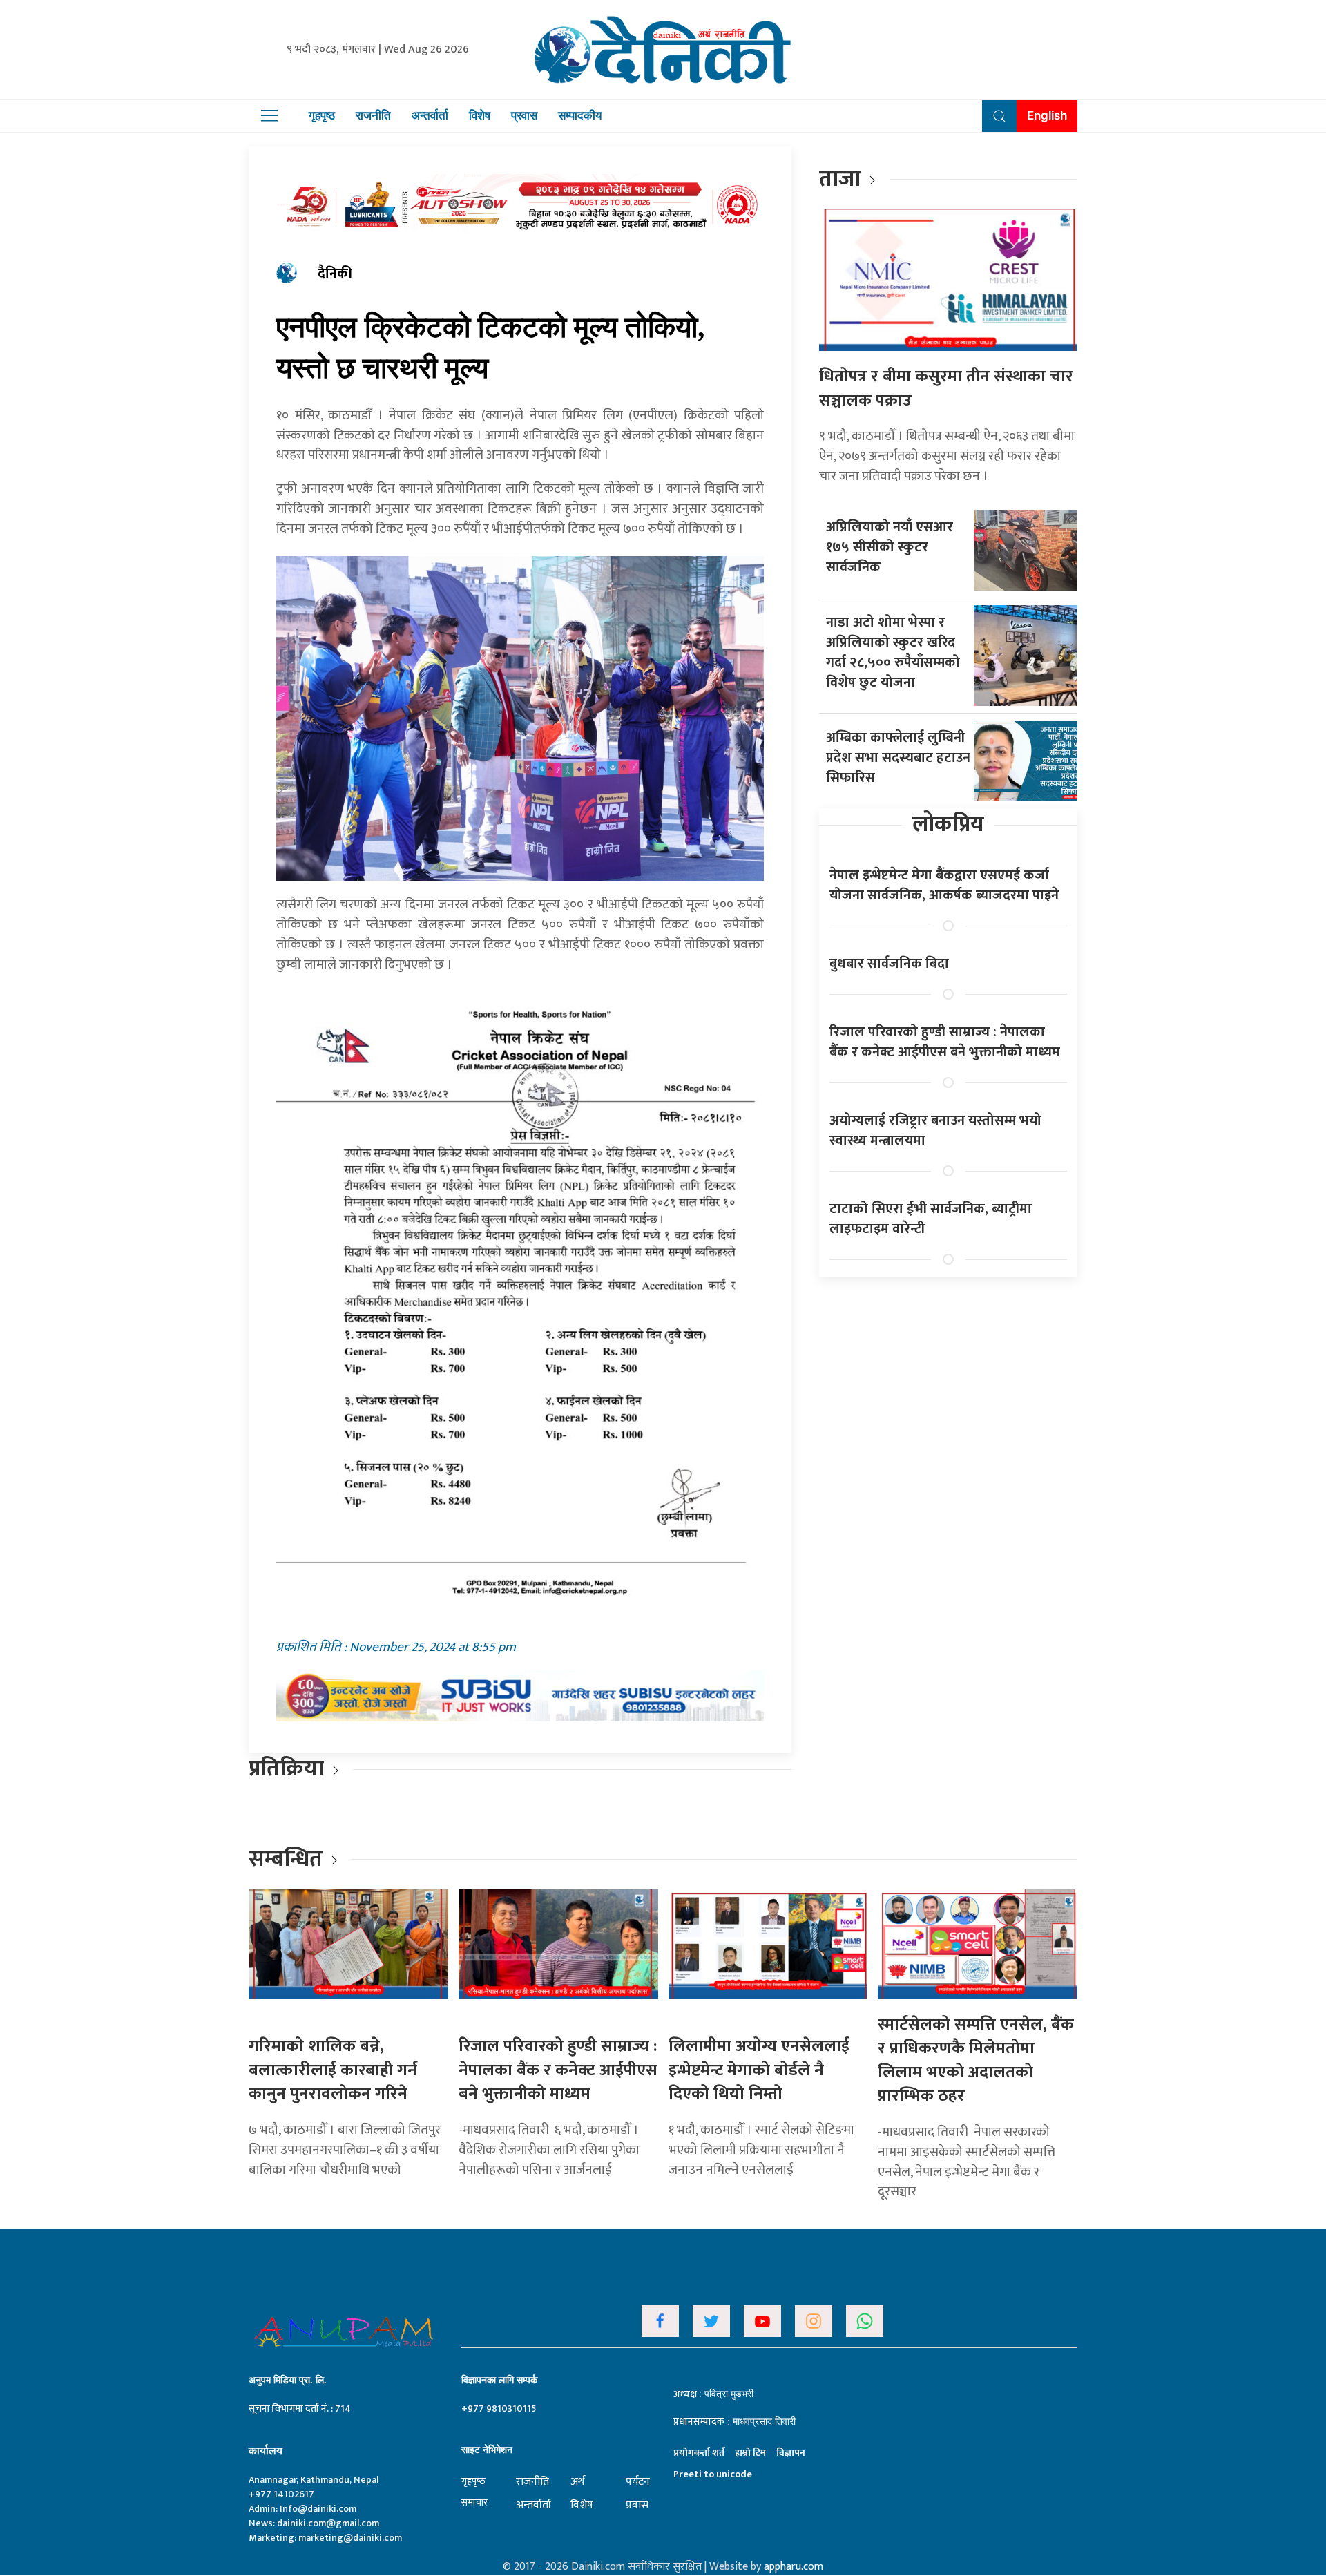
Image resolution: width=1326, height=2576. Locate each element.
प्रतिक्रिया (286, 1769)
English (1047, 115)
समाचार (474, 2502)
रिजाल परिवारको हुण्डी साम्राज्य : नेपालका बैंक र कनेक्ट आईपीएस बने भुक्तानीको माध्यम (945, 1042)
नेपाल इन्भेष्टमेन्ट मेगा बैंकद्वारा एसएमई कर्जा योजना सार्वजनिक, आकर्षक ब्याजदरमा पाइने (944, 885)
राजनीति (373, 115)
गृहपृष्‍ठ (473, 2481)
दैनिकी (335, 274)
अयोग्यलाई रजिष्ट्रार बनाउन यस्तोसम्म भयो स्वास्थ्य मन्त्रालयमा (935, 1130)
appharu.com (794, 2567)
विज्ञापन (791, 2453)
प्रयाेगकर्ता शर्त (699, 2453)
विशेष (480, 115)
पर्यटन (638, 2482)
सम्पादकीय (580, 115)
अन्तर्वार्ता (430, 115)
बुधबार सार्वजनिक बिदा (889, 964)
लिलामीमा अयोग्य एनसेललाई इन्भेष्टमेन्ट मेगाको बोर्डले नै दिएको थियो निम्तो (759, 2070)
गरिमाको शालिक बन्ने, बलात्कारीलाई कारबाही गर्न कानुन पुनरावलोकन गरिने (333, 2070)
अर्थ (577, 2482)
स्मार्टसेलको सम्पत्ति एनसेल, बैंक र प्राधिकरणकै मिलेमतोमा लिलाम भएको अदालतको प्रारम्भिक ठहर (976, 2061)
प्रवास (524, 115)
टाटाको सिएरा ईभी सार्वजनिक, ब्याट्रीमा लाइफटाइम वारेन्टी (931, 1219)
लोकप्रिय (948, 824)
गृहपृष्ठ (322, 115)
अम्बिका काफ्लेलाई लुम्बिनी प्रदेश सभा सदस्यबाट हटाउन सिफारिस (898, 758)
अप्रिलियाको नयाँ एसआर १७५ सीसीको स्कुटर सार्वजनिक (890, 547)
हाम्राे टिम (750, 2453)
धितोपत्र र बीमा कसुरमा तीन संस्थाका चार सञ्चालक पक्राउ (946, 389)
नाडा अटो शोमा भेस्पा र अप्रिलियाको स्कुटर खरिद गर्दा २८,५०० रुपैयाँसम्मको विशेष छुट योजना (893, 652)
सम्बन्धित (288, 1859)
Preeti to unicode (713, 2474)
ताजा (840, 179)
